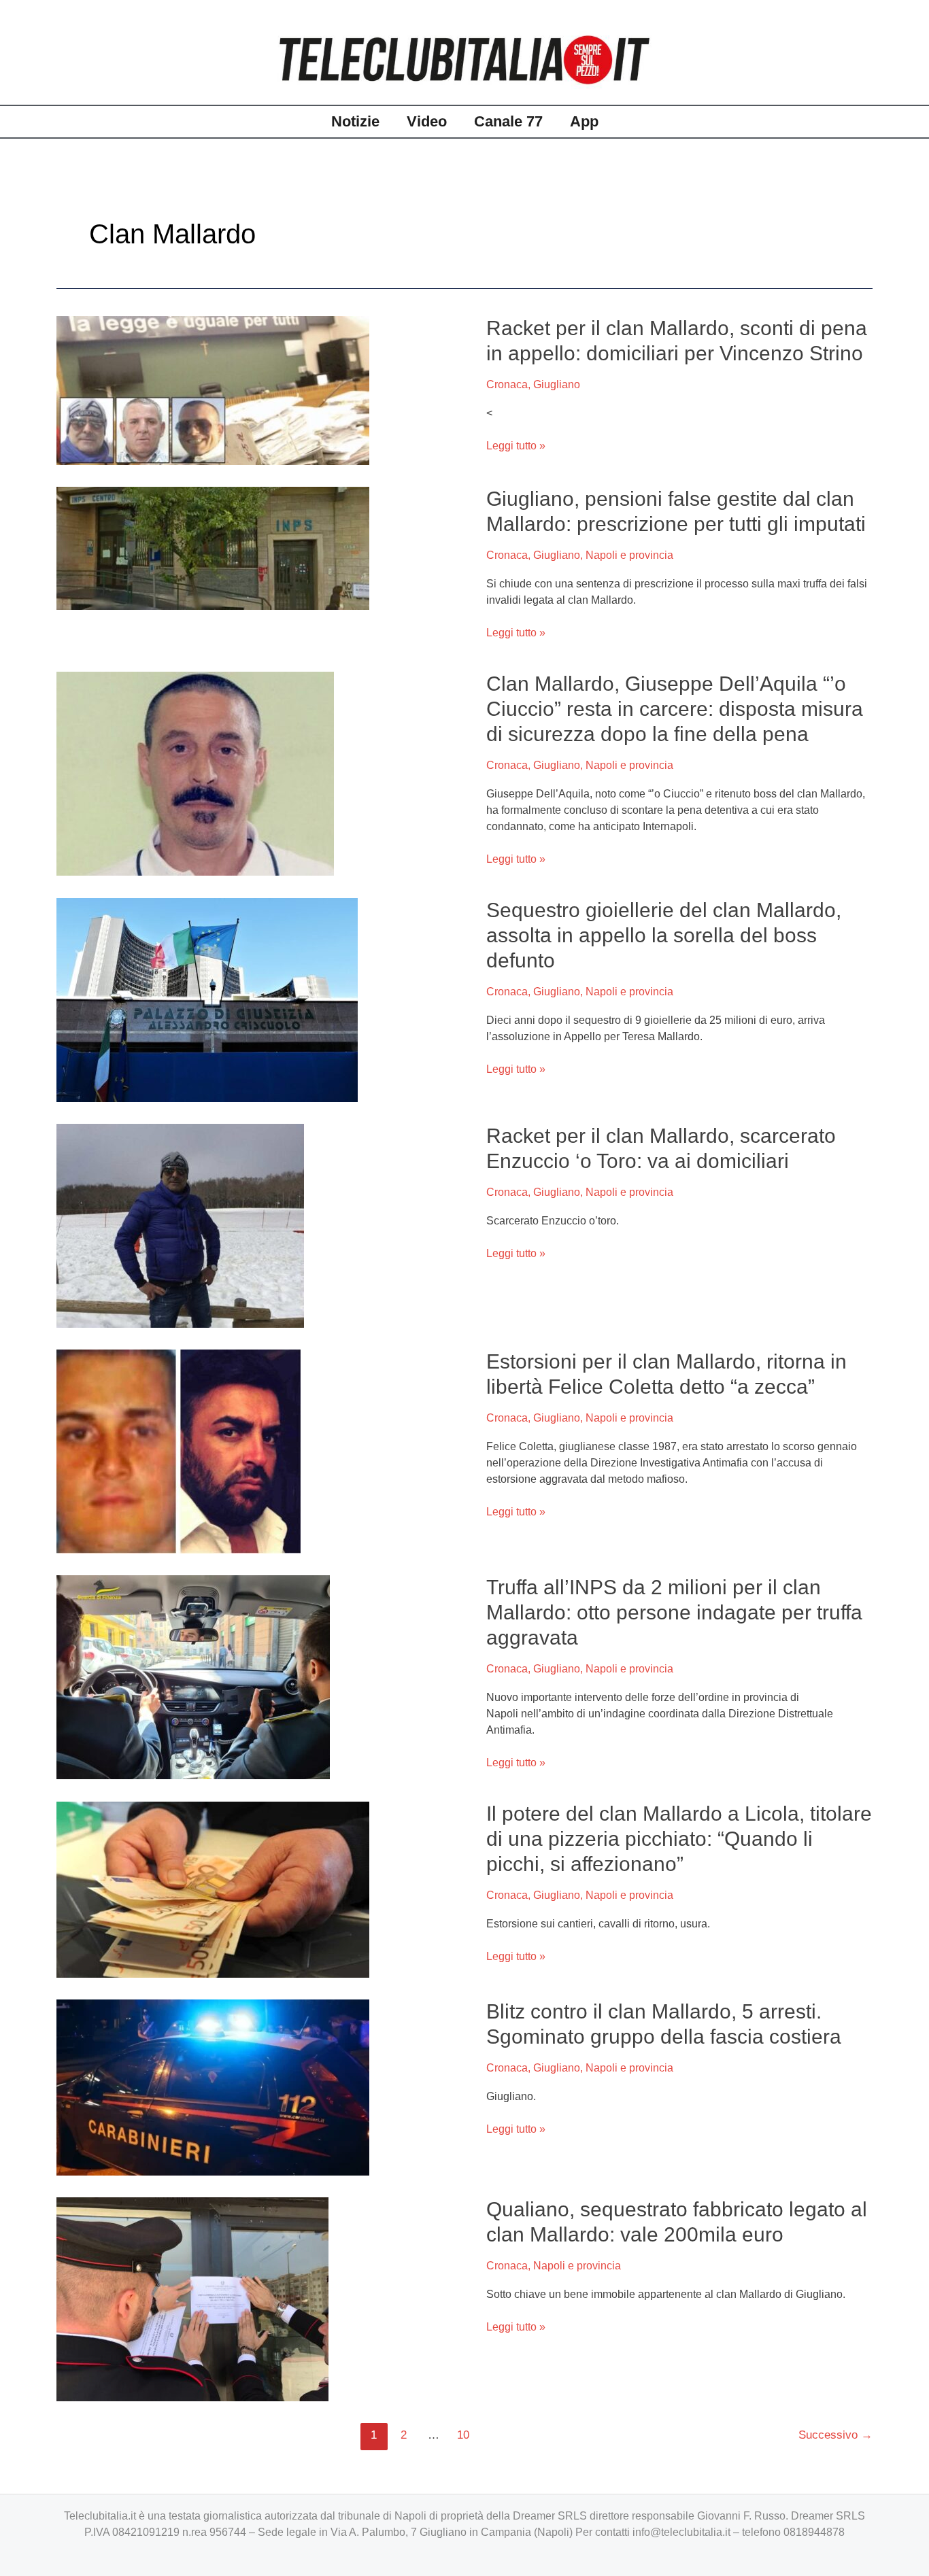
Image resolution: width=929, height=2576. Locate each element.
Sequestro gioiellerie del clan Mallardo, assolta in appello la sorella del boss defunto (664, 935)
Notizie (355, 121)
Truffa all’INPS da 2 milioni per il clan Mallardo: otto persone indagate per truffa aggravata (674, 1612)
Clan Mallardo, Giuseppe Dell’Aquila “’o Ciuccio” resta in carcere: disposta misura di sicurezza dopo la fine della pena (675, 709)
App (584, 121)
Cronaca (507, 384)
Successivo (835, 2435)
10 (463, 2435)
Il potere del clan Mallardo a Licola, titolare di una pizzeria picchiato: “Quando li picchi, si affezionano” (679, 1839)
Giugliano (557, 384)
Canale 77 (508, 121)
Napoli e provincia (629, 555)
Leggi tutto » (516, 446)
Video (427, 121)
